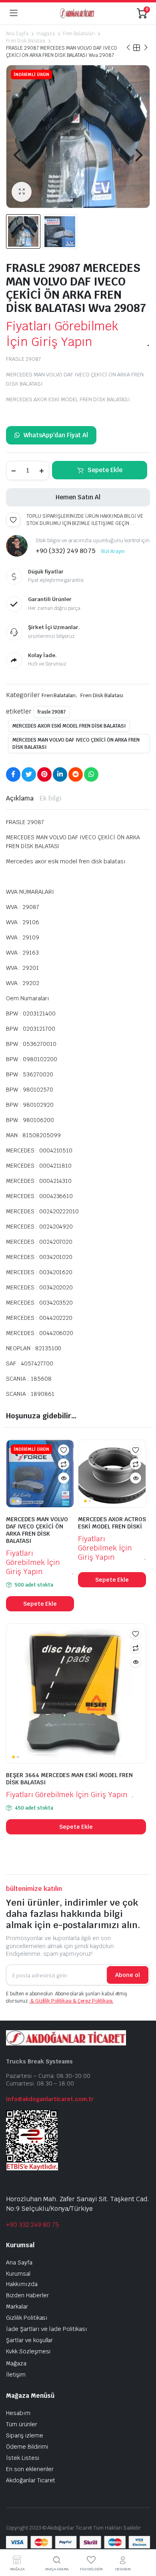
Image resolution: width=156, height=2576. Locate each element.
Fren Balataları (79, 34)
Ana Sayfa (17, 34)
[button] (22, 192)
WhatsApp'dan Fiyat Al (56, 435)
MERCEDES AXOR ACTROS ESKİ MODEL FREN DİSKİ (112, 1523)
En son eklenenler (30, 2469)
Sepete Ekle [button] (40, 1604)
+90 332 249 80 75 (33, 2225)
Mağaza (16, 2363)
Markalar (17, 2307)
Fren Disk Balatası (26, 41)
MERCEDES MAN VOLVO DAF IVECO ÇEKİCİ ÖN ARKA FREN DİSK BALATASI (76, 744)
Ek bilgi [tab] (51, 798)
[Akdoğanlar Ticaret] (77, 13)
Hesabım (18, 2413)
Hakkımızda (22, 2284)
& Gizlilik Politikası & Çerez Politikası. (71, 2001)
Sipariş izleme (25, 2435)
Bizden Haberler (27, 2295)
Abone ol (128, 1975)
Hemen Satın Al (78, 497)
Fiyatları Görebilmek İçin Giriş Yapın (62, 334)
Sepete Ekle (105, 470)
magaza (46, 34)
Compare (64, 1464)
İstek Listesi (23, 2458)
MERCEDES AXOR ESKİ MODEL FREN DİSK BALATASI (69, 726)
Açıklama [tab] (20, 798)
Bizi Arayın (113, 551)
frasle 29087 (52, 712)
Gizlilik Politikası (27, 2318)
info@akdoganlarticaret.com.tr (50, 2099)
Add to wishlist (13, 520)
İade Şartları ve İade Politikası (47, 2329)
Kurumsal (18, 2274)
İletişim (16, 2375)
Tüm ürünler (22, 2424)
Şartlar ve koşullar (29, 2340)
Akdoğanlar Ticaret (31, 2480)
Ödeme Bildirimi (27, 2447)
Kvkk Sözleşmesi (28, 2351)
